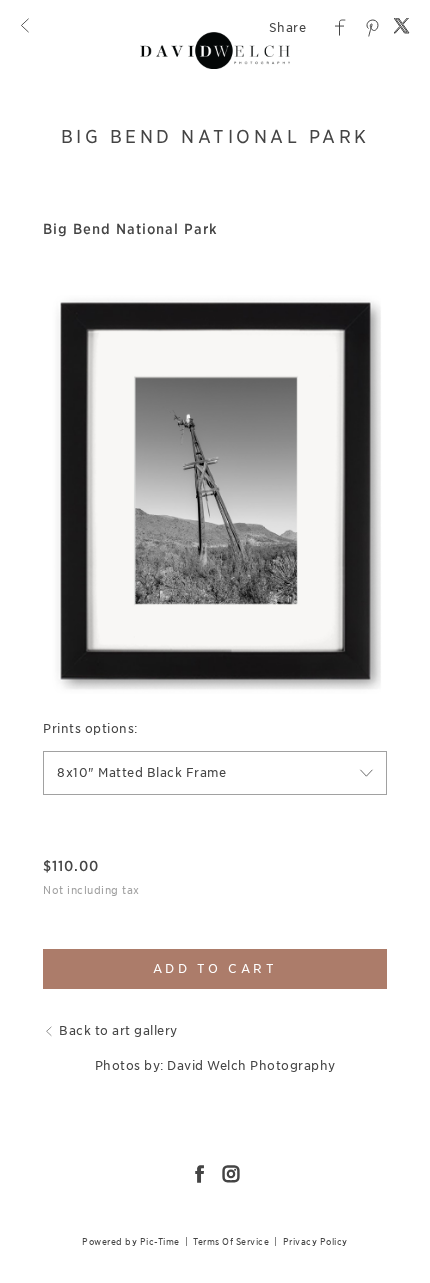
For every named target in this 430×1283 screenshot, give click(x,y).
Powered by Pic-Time (131, 1241)
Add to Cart (215, 968)
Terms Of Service (231, 1241)
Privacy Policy (315, 1241)
